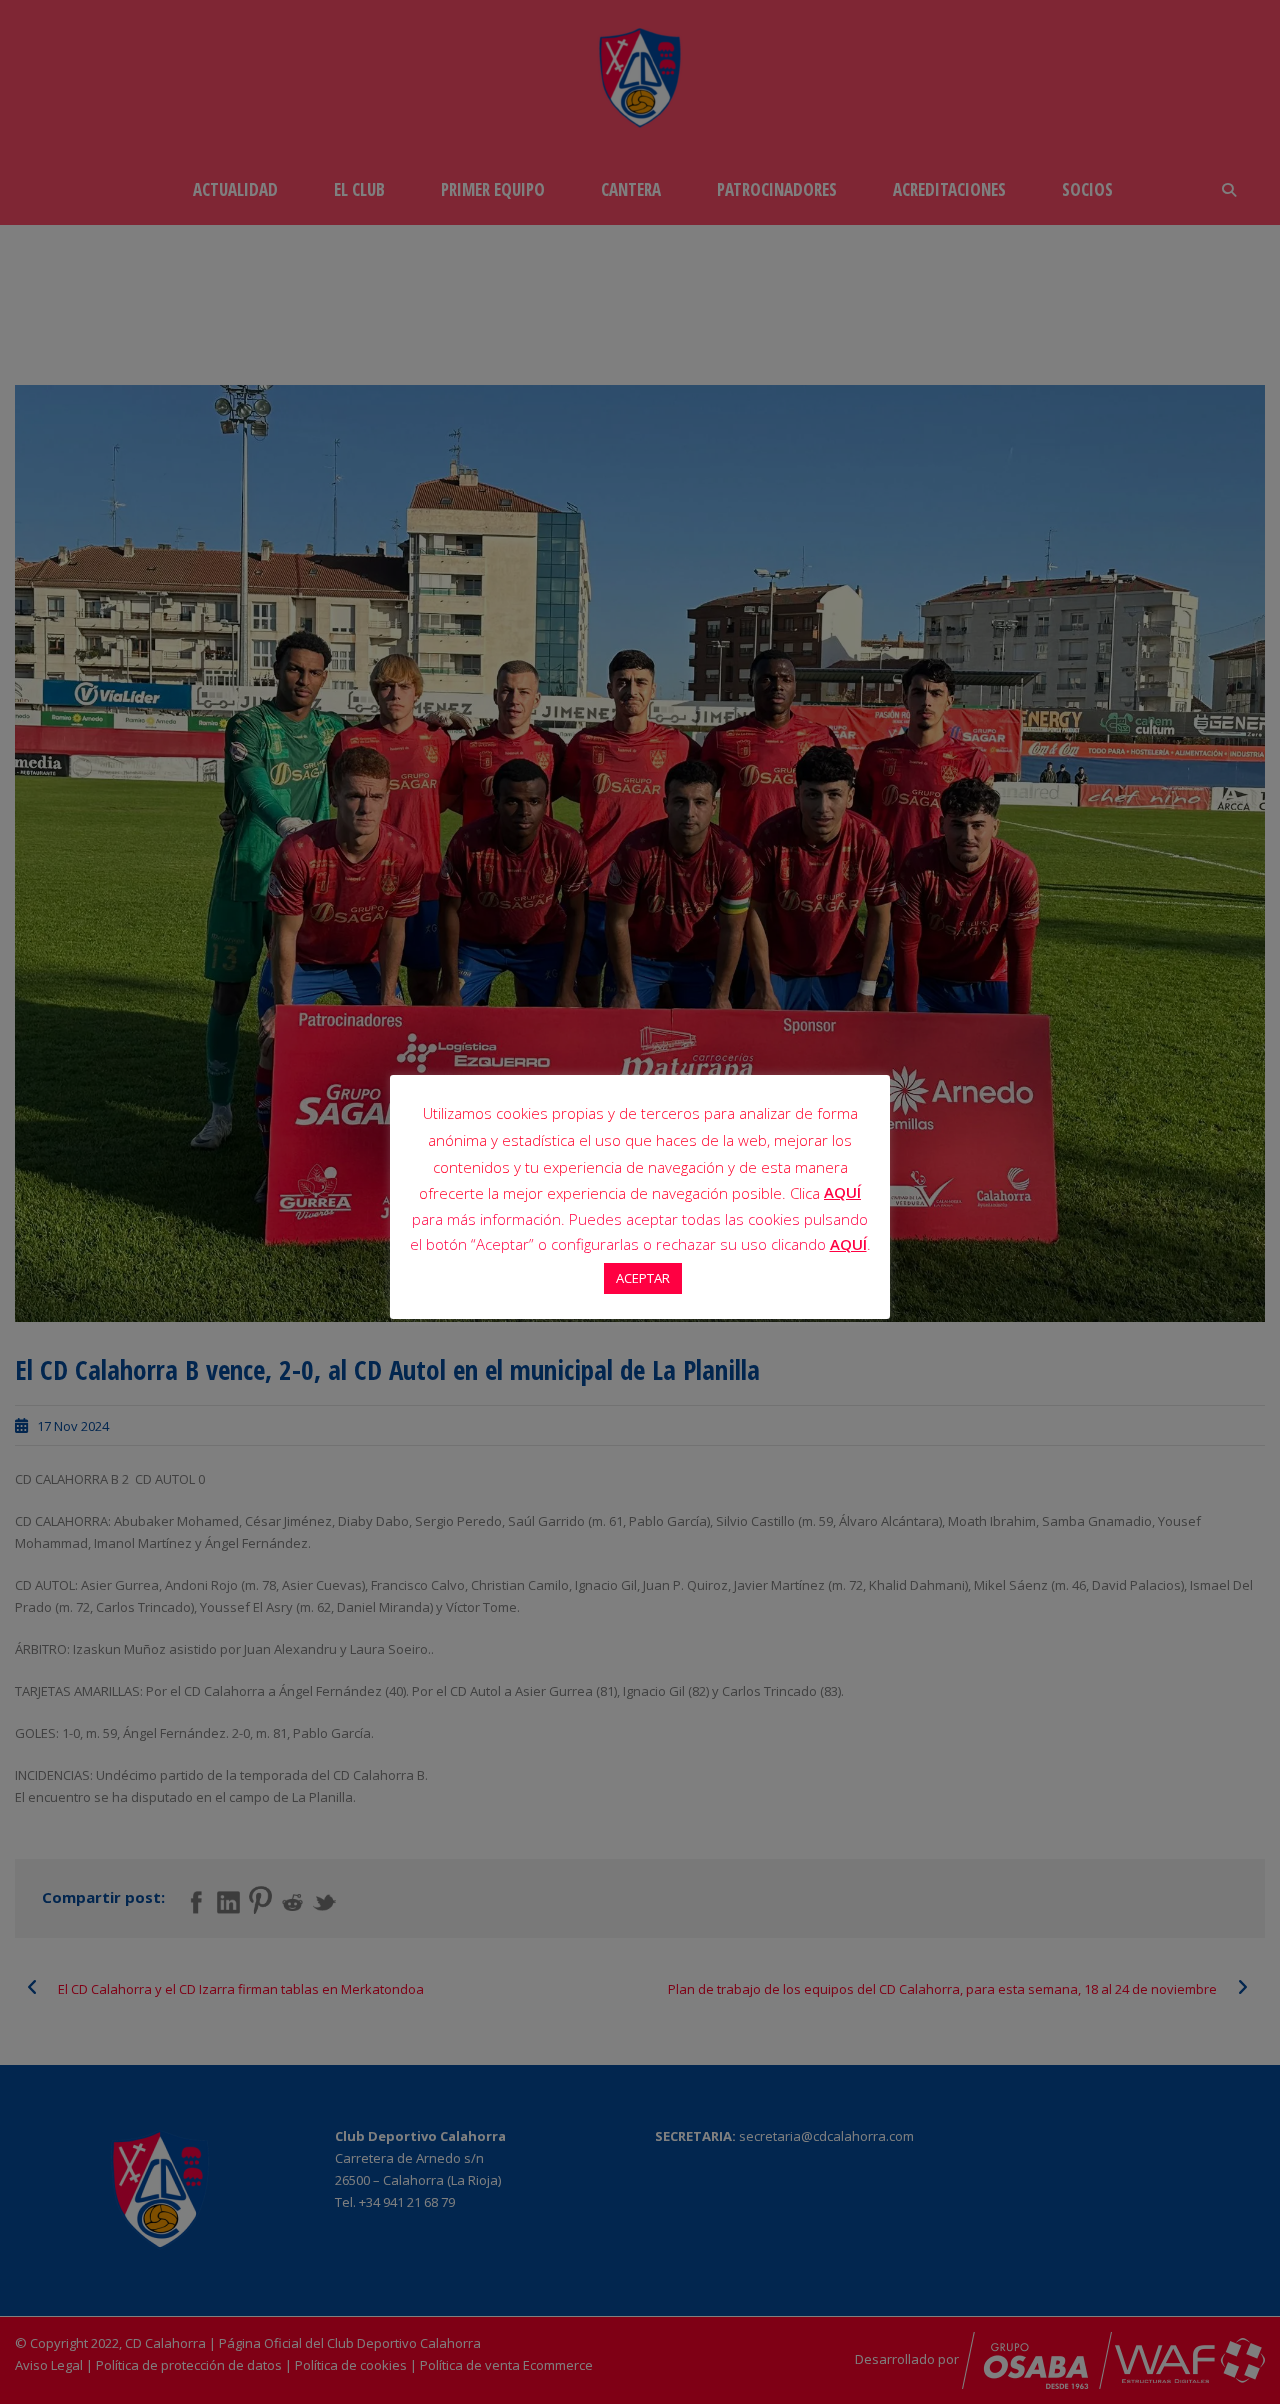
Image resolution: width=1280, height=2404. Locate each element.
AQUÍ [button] (848, 1244)
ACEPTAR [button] (643, 1278)
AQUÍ (842, 1192)
